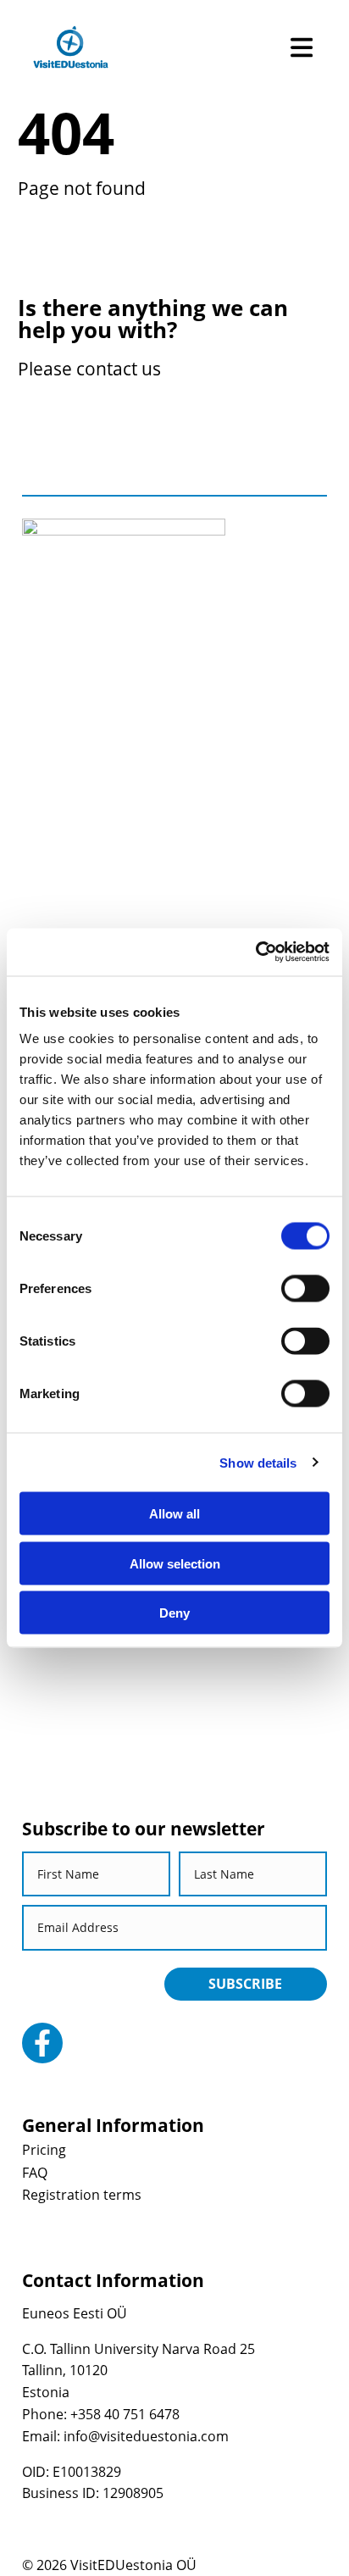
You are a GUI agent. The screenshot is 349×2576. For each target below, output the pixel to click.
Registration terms (82, 2195)
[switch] (305, 1289)
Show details (258, 1462)
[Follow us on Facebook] (42, 2043)
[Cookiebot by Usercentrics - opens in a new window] (255, 952)
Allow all (174, 1514)
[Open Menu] (302, 47)
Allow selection (175, 1563)
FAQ (35, 2173)
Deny (174, 1613)
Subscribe (245, 1984)
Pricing (44, 2150)
